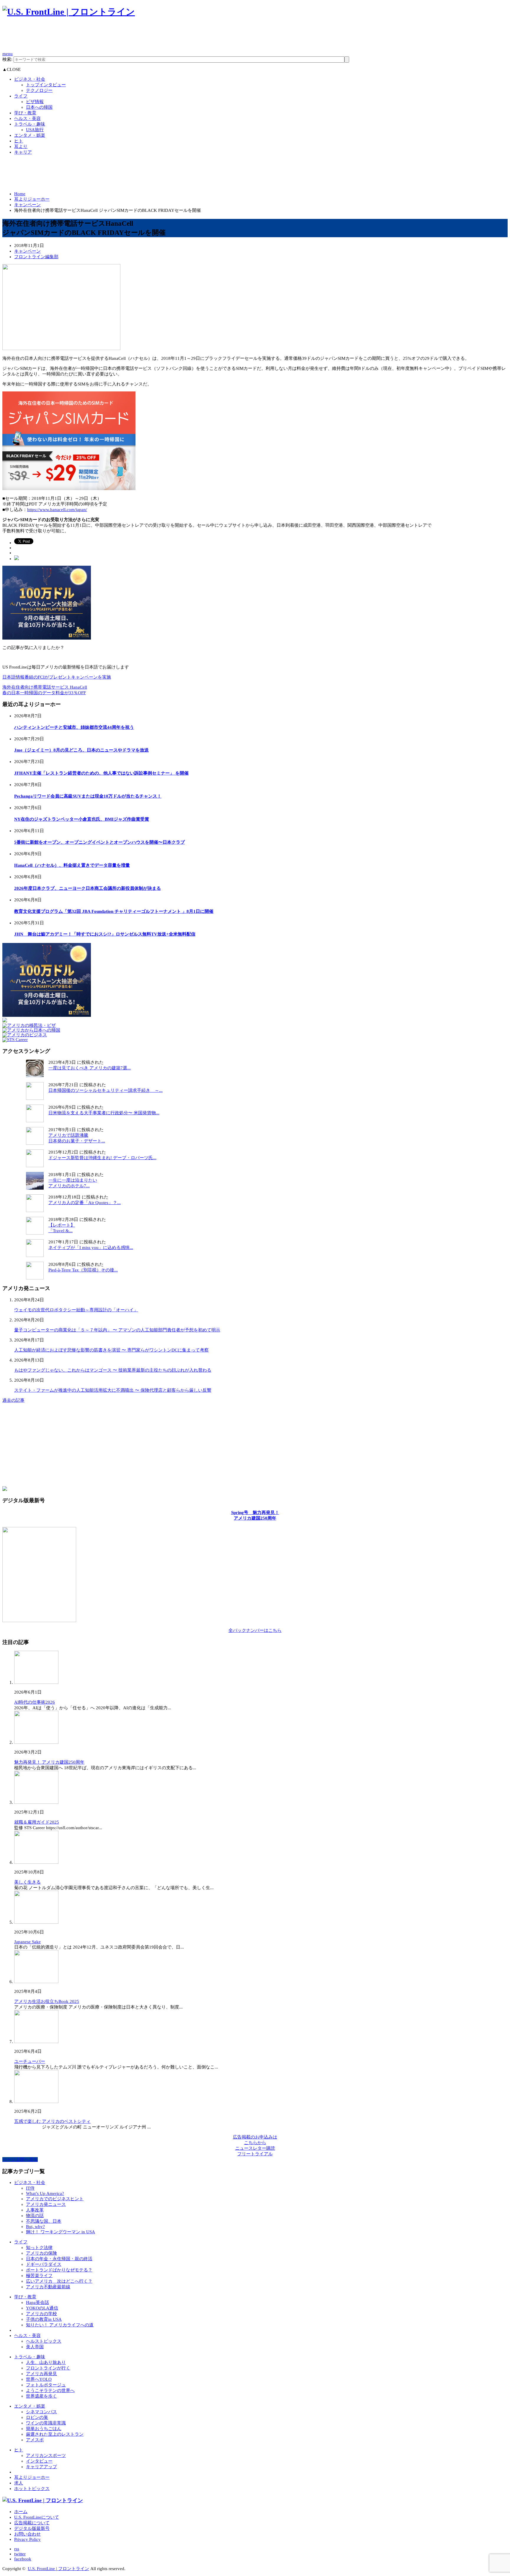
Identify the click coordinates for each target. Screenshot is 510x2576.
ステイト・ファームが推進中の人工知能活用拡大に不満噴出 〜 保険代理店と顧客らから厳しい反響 (113, 1390)
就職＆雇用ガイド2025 (37, 1822)
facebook (23, 2559)
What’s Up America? (45, 2193)
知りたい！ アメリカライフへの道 (60, 2325)
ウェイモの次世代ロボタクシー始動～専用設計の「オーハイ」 (76, 1310)
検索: (7, 59)
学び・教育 (25, 113)
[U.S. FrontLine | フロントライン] (69, 12)
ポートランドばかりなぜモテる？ (59, 2270)
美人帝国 (35, 2347)
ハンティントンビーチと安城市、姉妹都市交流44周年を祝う (74, 727)
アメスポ (35, 2440)
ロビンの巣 (37, 2417)
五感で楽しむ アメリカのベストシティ (52, 2121)
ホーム (21, 2512)
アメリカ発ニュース (46, 2204)
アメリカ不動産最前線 (48, 2287)
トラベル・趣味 (30, 124)
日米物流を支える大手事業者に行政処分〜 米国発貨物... (104, 1113)
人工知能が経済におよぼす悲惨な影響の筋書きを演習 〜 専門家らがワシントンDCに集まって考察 (111, 1350)
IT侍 (30, 2188)
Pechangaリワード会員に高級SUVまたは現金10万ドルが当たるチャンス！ (88, 796)
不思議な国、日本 (44, 2221)
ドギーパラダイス (44, 2264)
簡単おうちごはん (44, 2429)
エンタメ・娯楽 (30, 135)
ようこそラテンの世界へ (50, 2390)
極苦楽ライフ (39, 2276)
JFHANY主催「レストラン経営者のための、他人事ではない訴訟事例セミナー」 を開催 (101, 773)
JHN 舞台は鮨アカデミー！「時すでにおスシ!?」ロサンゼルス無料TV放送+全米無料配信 (105, 934)
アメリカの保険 (41, 2253)
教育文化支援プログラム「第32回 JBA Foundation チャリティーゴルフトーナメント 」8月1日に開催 (114, 911)
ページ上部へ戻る (20, 2159)
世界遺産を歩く (41, 2396)
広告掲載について (32, 2523)
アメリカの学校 (41, 2314)
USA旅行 (35, 130)
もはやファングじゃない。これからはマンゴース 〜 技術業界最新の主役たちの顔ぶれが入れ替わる (113, 1370)
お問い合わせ (27, 2534)
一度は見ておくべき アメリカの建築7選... (90, 1068)
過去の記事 (13, 1400)
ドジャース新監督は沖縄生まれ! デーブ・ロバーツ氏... (102, 1158)
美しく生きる (27, 1882)
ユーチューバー (30, 2061)
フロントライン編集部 (36, 257)
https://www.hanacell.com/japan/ (57, 510)
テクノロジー (39, 90)
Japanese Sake (27, 1942)
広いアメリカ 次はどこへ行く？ (59, 2281)
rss (17, 2549)
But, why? (35, 2227)
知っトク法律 (39, 2248)
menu (8, 54)
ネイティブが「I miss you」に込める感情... (91, 1248)
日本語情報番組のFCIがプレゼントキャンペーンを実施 (57, 677)
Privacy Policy (27, 2539)
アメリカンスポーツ (46, 2455)
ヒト (19, 141)
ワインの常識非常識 (46, 2423)
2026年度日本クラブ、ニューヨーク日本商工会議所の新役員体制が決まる (88, 888)
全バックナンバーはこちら (255, 1630)
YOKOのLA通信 (42, 2308)
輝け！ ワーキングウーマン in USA (61, 2232)
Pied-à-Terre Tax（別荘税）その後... (83, 1270)
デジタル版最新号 (32, 2528)
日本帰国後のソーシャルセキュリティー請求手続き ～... (106, 1090)
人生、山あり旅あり (46, 2362)
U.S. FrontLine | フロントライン (58, 2569)
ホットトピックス (32, 2489)
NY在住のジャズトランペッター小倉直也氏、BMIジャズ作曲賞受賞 (82, 819)
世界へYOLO (39, 2379)
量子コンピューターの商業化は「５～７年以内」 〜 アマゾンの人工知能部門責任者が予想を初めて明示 (117, 1330)
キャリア (23, 152)
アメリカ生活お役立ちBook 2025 (47, 2001)
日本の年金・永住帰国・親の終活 (59, 2259)
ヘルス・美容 (27, 118)
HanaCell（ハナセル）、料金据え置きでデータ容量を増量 (72, 865)
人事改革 (35, 2210)
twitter (20, 2554)
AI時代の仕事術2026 (35, 1702)
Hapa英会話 (37, 2302)
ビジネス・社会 (30, 79)
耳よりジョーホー (32, 199)
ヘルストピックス (44, 2341)
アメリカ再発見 (41, 2374)
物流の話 (35, 2216)
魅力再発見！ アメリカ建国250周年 (49, 1762)
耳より (21, 147)
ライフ (21, 96)
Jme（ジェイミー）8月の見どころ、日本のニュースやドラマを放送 (81, 750)
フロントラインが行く (48, 2368)
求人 (19, 2483)
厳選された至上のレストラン (55, 2434)
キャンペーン (27, 205)
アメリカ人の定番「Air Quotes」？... (85, 1203)
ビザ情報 (35, 102)
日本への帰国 (39, 107)
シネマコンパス (41, 2412)
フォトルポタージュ (46, 2385)
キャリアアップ (41, 2467)
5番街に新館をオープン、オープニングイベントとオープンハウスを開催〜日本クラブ (99, 842)
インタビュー (39, 2461)
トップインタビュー (46, 85)
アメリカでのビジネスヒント (55, 2199)
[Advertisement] (110, 37)
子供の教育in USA (44, 2319)
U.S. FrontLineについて (37, 2517)
